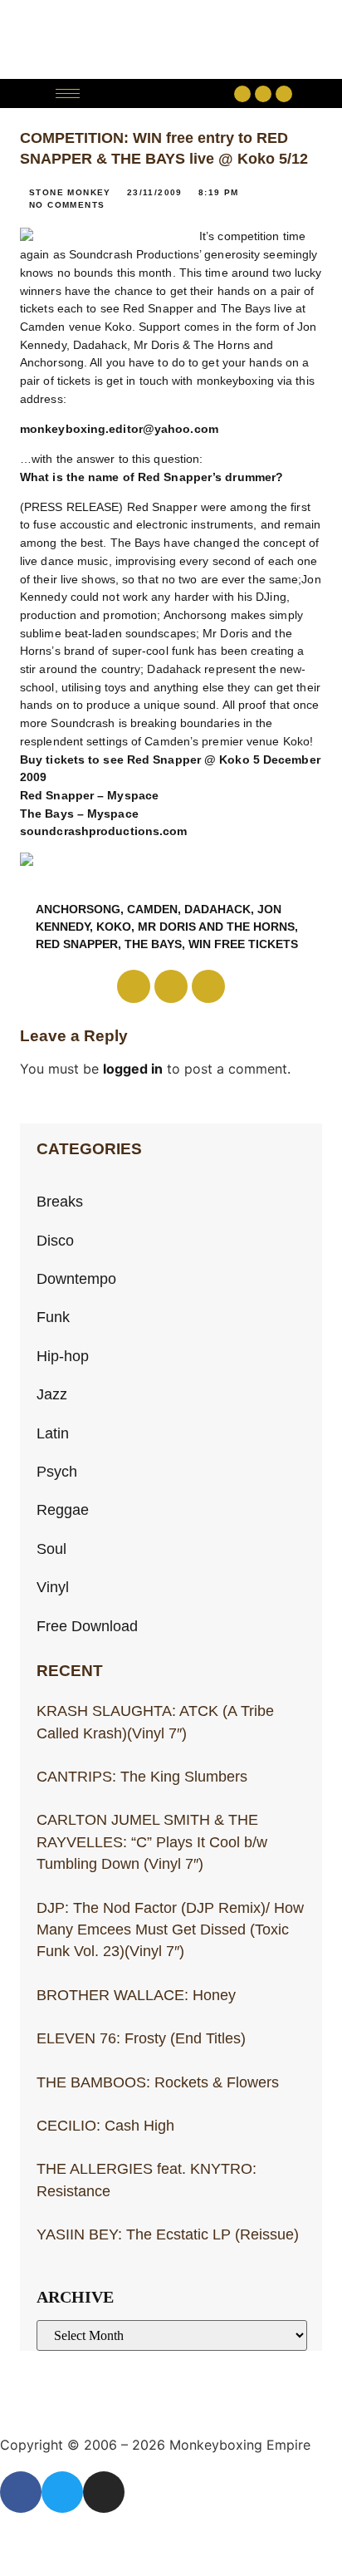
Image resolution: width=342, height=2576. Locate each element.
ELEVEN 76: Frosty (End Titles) (141, 2038)
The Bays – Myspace (79, 814)
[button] (161, 93)
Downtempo (76, 1279)
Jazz (52, 1394)
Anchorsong (78, 909)
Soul (51, 1549)
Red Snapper (77, 944)
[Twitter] (263, 94)
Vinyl (53, 1587)
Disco (55, 1241)
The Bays (153, 944)
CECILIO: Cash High (105, 2126)
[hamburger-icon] (68, 93)
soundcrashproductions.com (104, 831)
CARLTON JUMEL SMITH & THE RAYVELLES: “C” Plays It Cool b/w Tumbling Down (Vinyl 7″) (152, 1842)
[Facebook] (242, 94)
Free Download (87, 1626)
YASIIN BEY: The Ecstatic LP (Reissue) (168, 2234)
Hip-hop (63, 1356)
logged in (133, 1069)
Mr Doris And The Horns (216, 927)
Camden (152, 909)
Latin (53, 1433)
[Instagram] (284, 94)
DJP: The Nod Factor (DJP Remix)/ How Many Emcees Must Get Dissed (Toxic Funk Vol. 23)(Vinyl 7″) (170, 1930)
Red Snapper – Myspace (89, 795)
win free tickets (243, 944)
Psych (57, 1472)
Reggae (63, 1510)
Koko (114, 927)
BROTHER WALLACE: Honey (136, 1995)
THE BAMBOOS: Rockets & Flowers (158, 2082)
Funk (53, 1317)
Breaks (60, 1202)
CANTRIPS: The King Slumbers (142, 1777)
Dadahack (217, 909)
